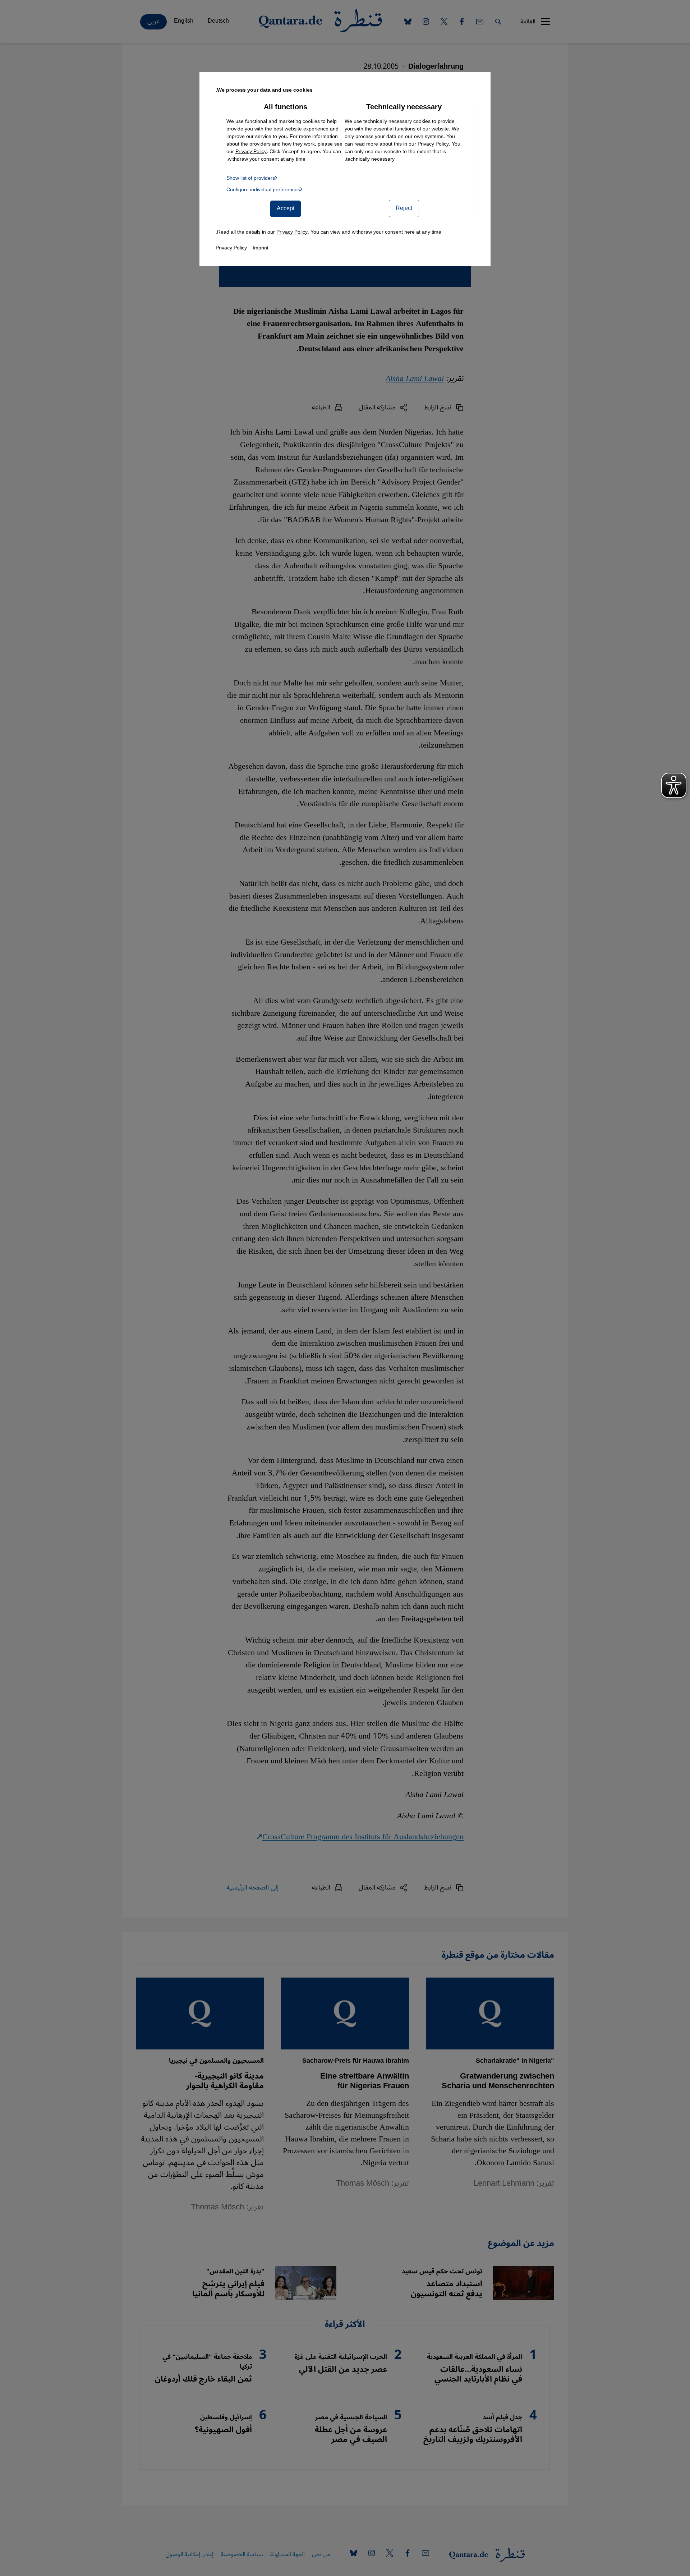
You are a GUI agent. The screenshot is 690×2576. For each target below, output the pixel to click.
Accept (286, 208)
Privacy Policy (433, 144)
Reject (404, 208)
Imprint (261, 248)
